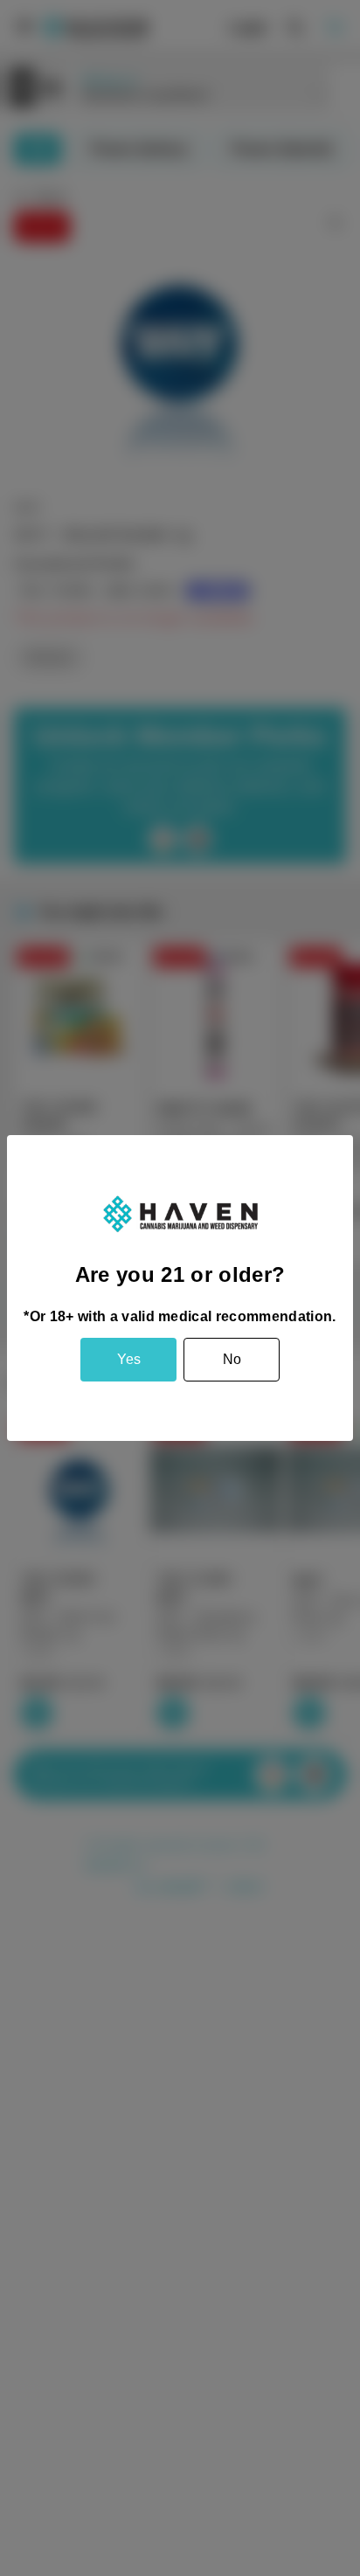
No (232, 1359)
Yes (129, 1359)
